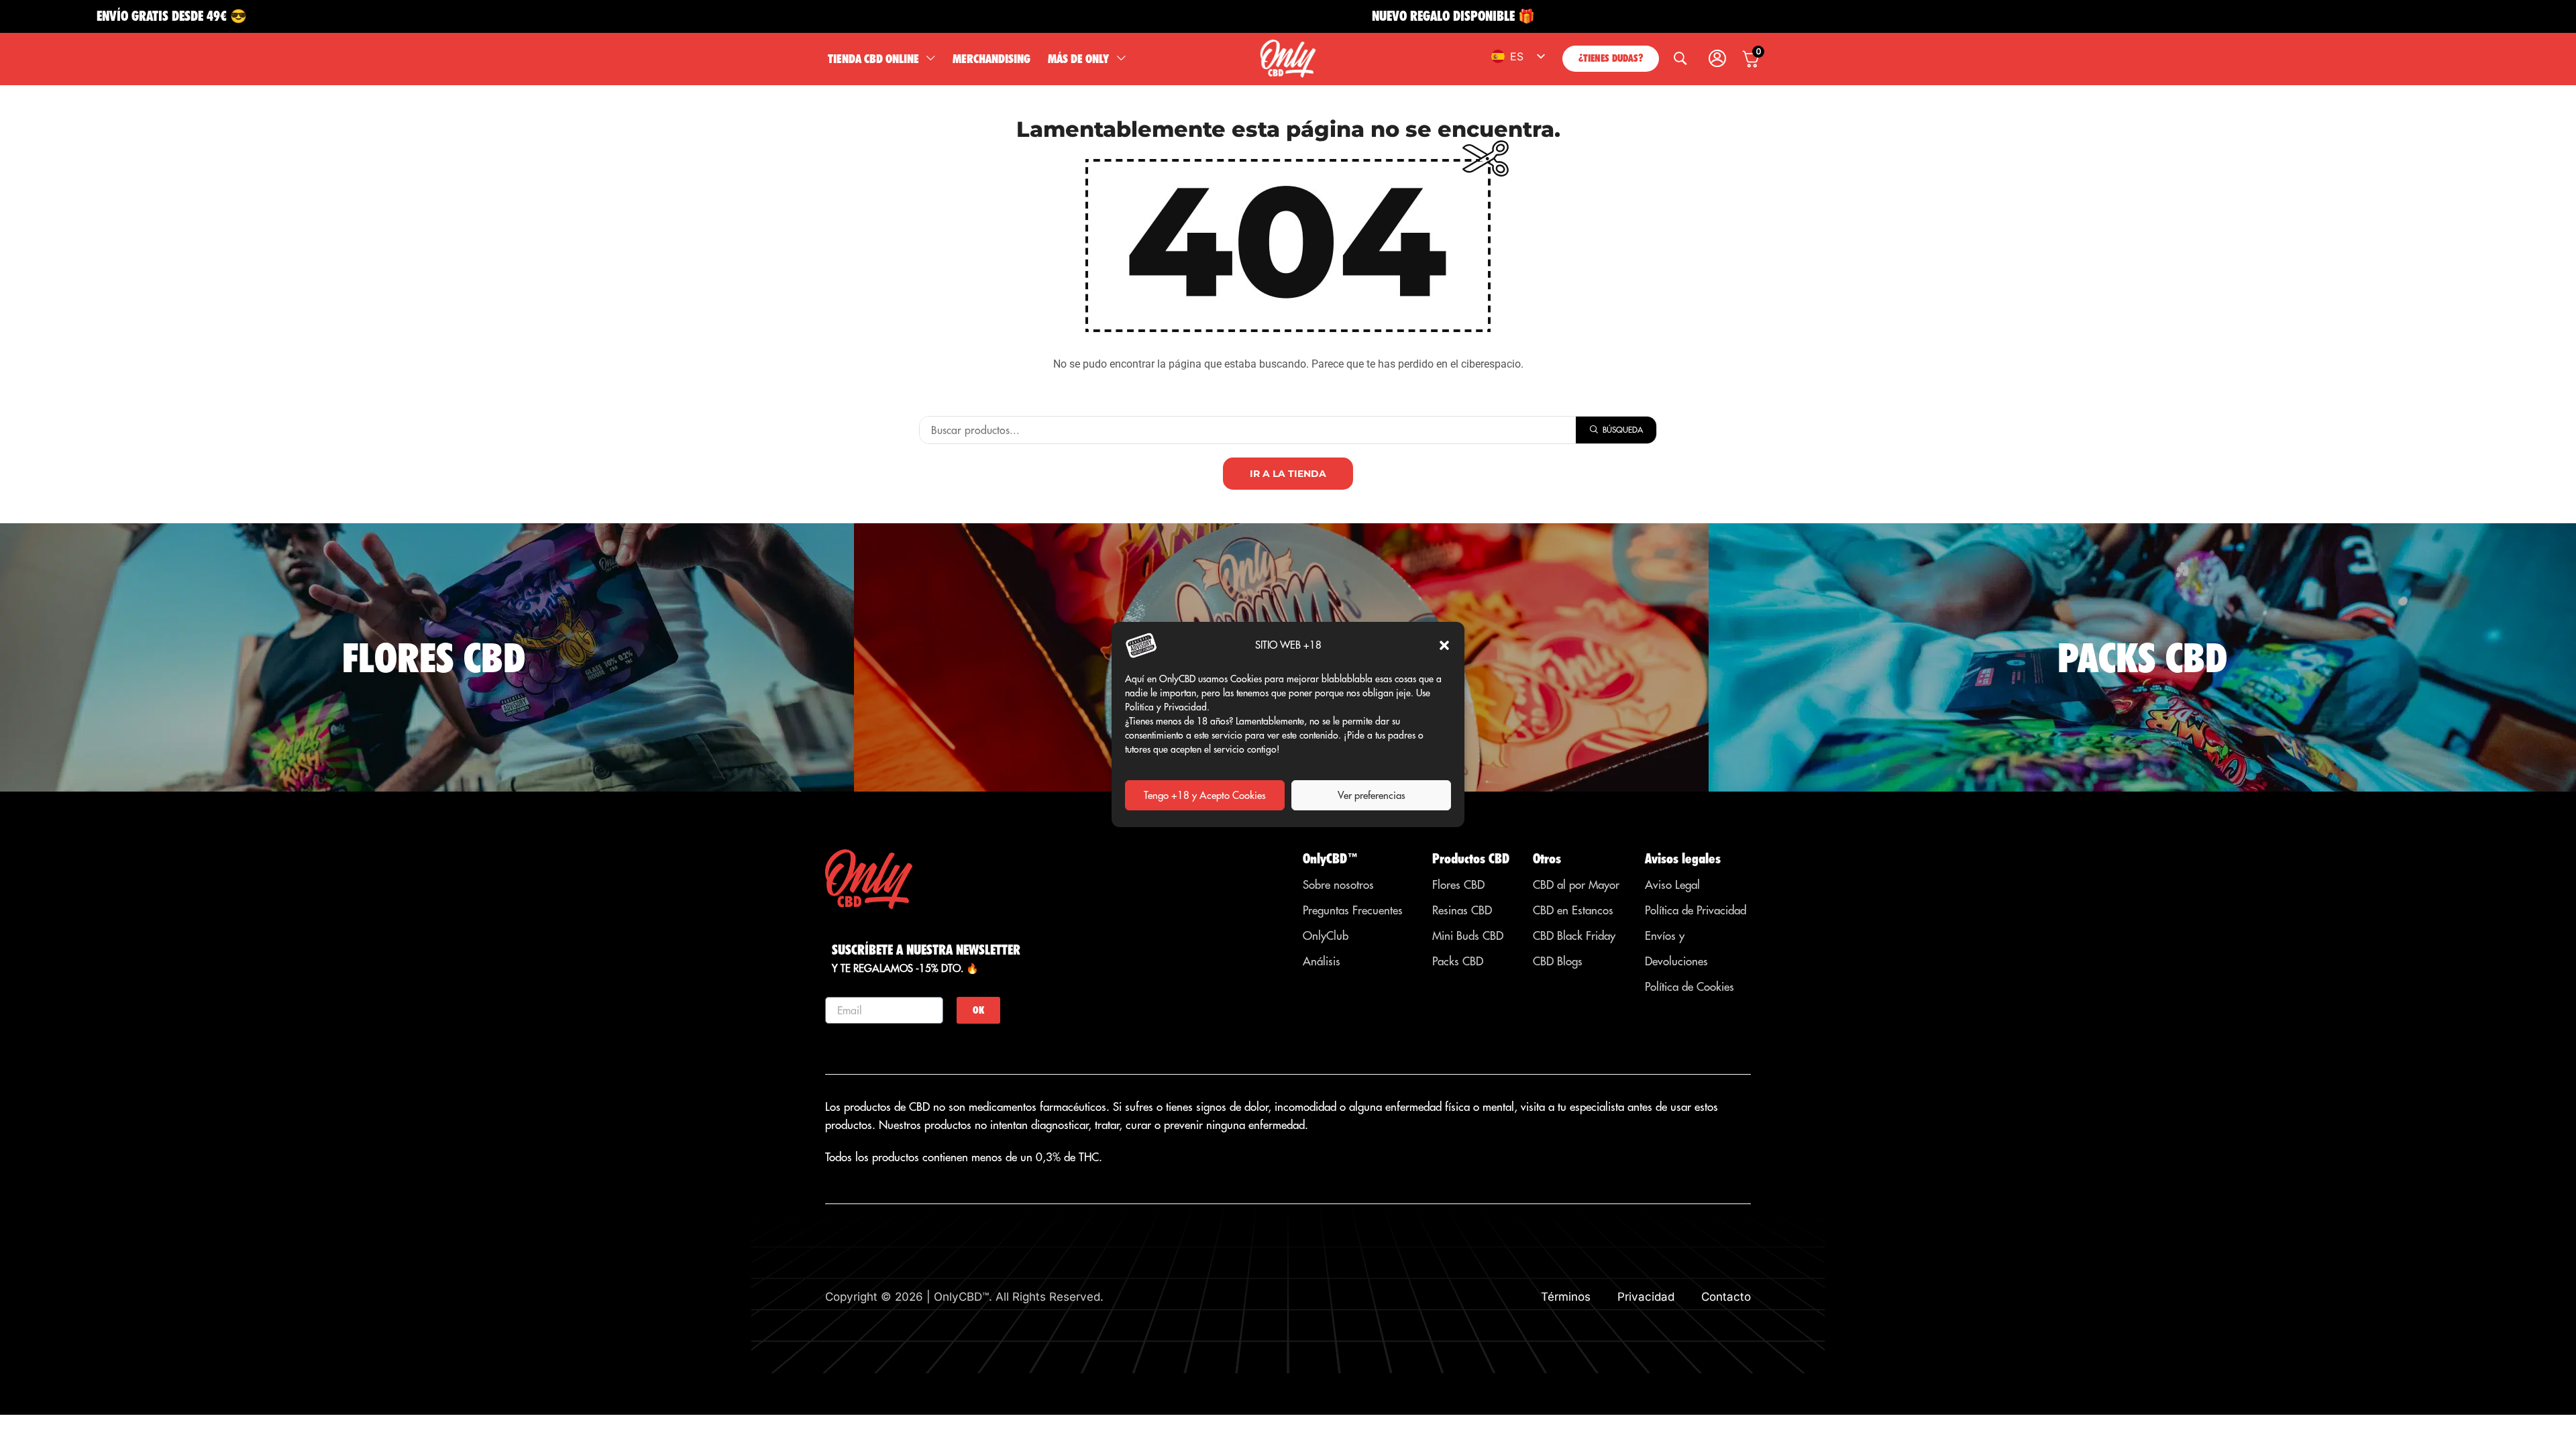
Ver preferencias (1372, 795)
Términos (1566, 1297)
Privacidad (1646, 1297)
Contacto (1726, 1297)
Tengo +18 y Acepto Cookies (1205, 795)
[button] (1444, 645)
